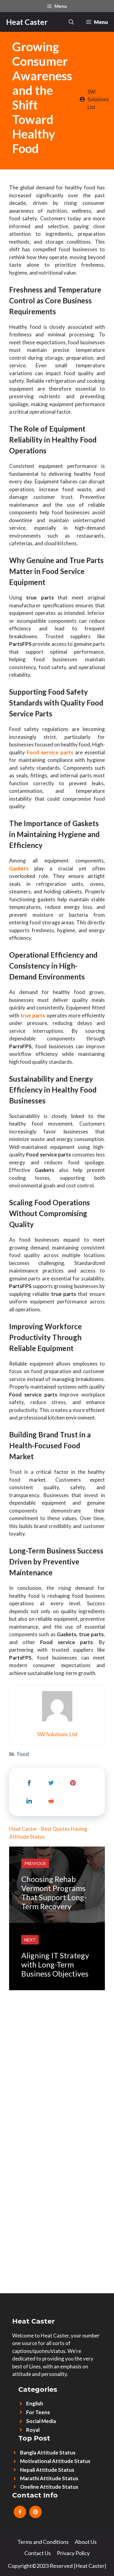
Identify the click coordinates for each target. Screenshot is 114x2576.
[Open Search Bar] (71, 22)
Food (23, 1754)
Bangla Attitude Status (48, 2453)
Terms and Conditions (43, 2542)
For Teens (38, 2412)
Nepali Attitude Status (47, 2470)
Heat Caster (27, 22)
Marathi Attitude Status (49, 2478)
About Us (86, 2542)
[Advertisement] (57, 2047)
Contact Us (38, 2553)
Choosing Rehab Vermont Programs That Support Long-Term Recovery (54, 1893)
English (35, 2403)
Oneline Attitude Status (49, 2487)
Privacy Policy (73, 2553)
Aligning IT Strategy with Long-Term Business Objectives (55, 1964)
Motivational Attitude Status (55, 2461)
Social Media (41, 2421)
